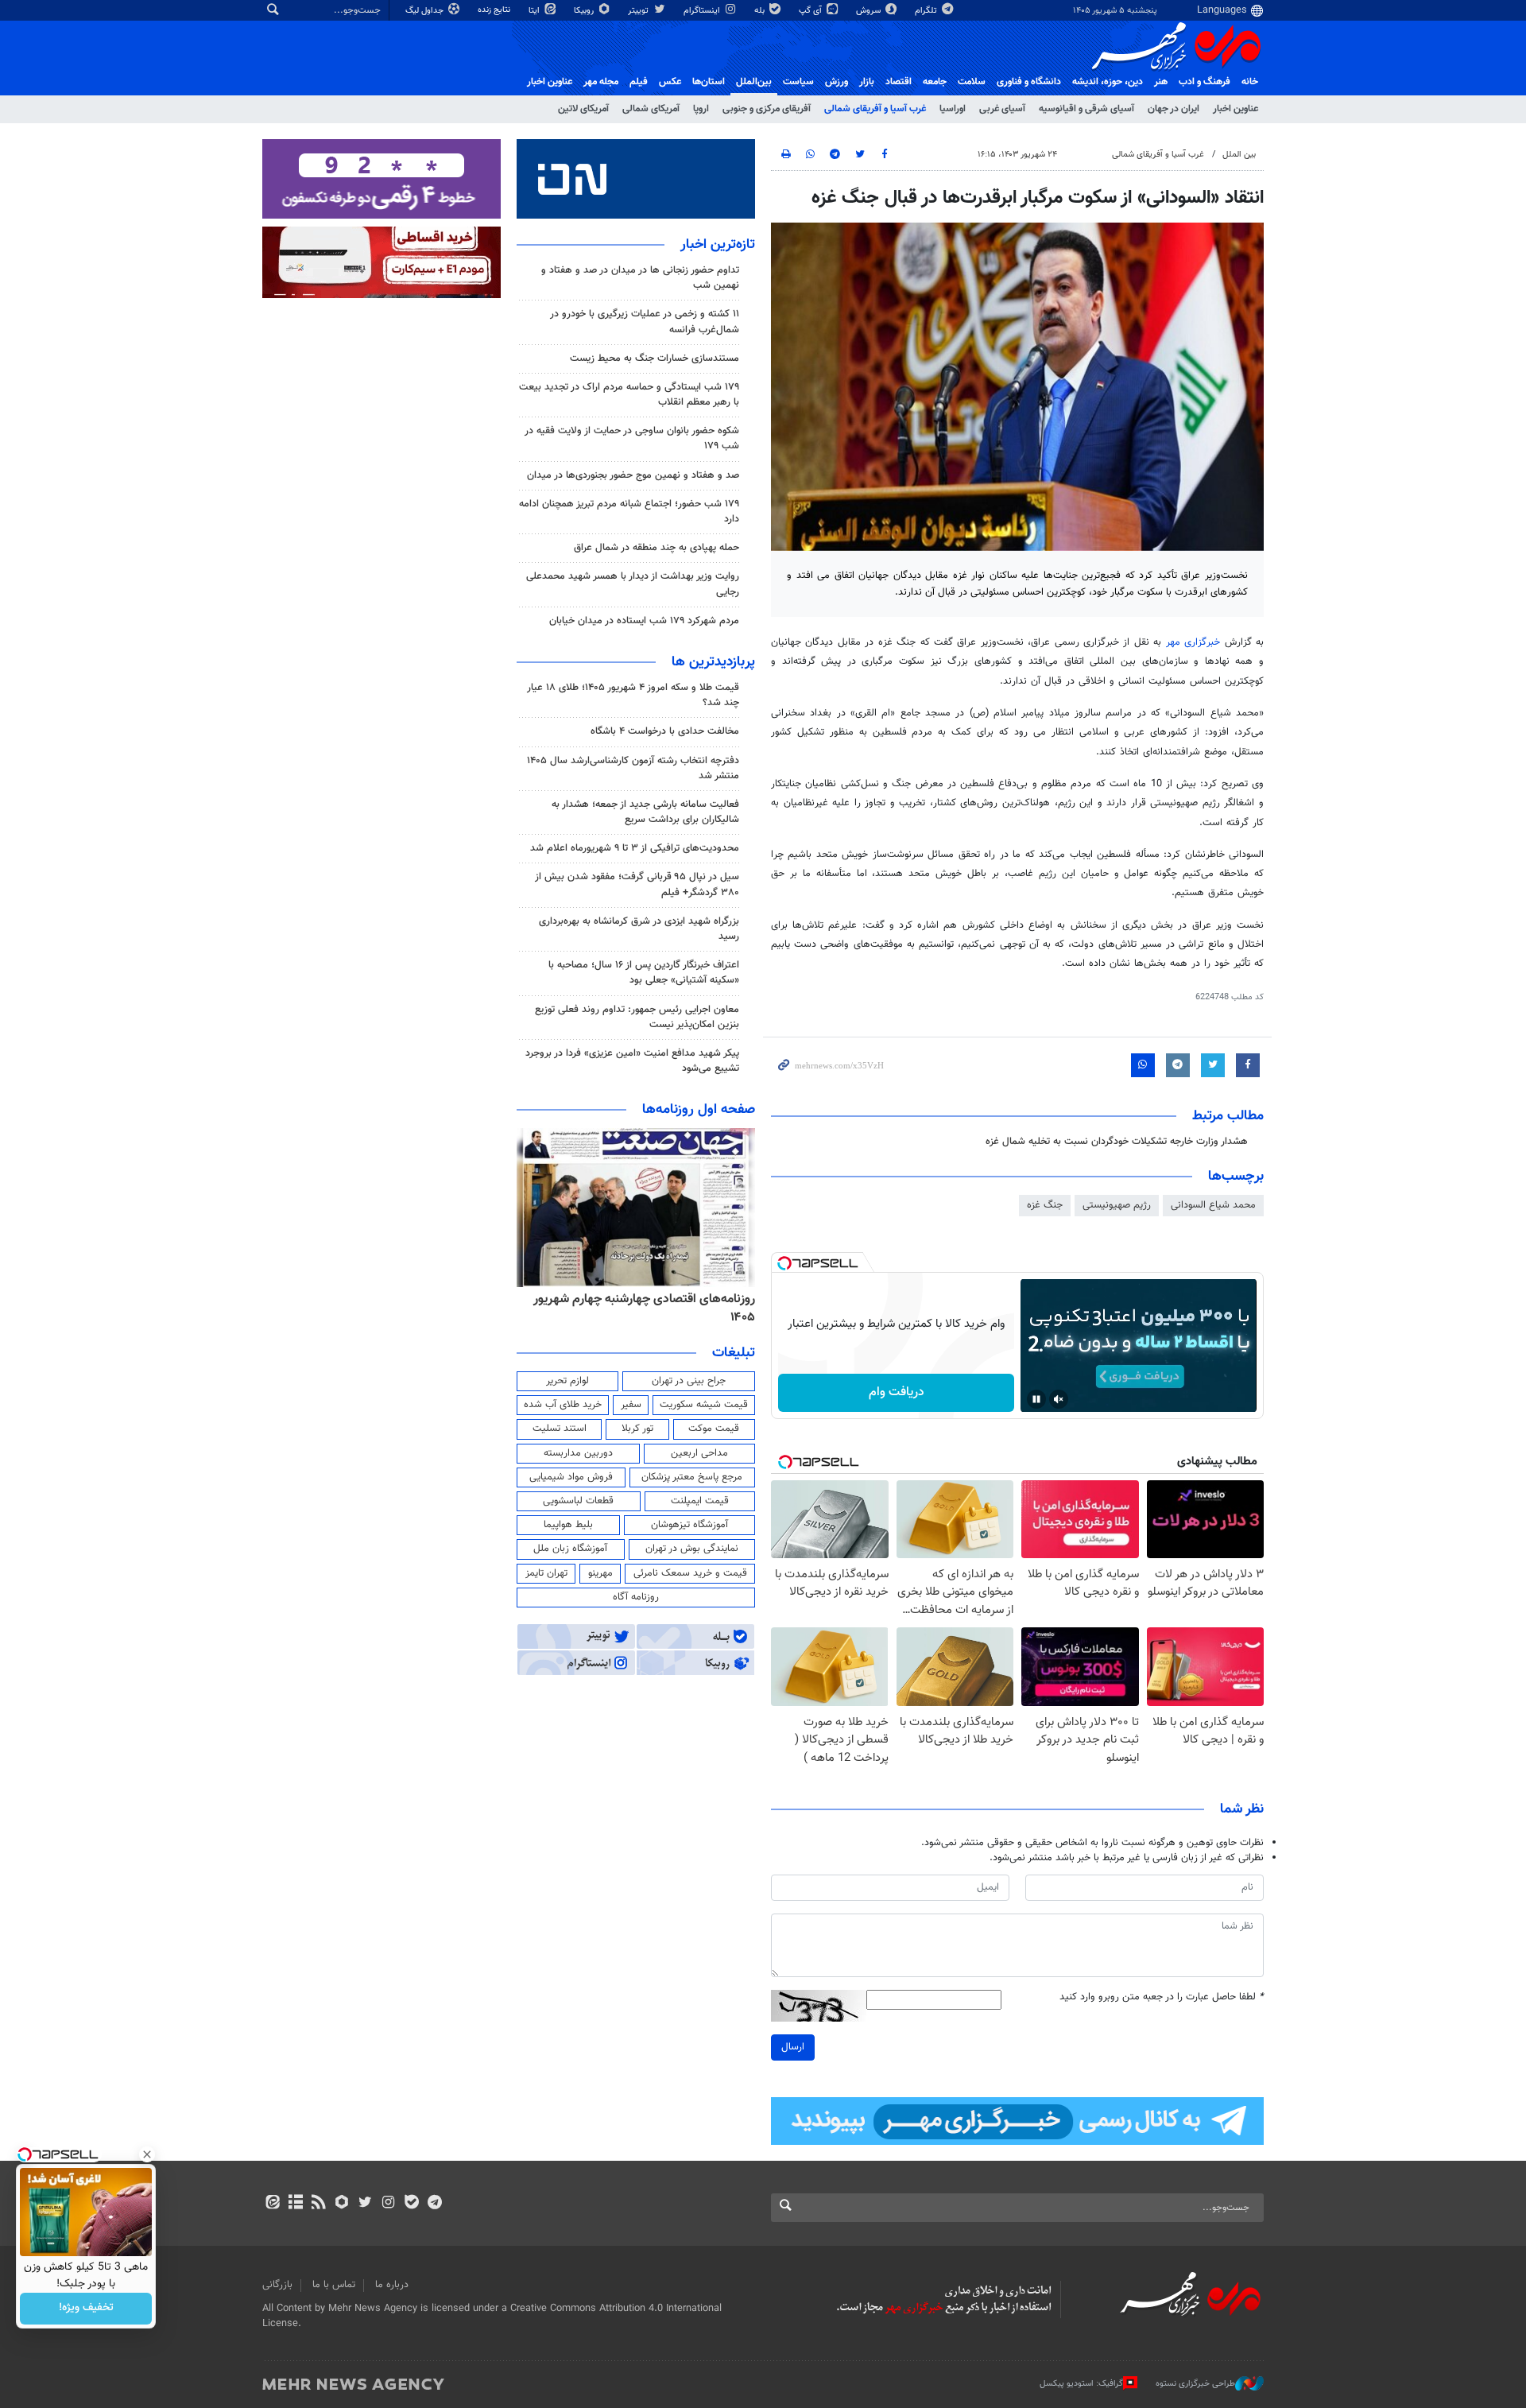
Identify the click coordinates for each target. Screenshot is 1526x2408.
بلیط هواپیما (568, 1525)
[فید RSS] (318, 2204)
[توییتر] (365, 2204)
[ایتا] (272, 2204)
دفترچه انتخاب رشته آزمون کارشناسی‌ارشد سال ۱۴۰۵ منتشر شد (633, 768)
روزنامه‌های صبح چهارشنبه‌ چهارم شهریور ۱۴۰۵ (641, 1299)
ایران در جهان (1174, 109)
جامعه (935, 82)
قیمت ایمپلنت (700, 1501)
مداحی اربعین (699, 1453)
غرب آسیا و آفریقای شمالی (875, 109)
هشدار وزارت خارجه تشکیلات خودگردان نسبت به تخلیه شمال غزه (1117, 1142)
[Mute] (1059, 1399)
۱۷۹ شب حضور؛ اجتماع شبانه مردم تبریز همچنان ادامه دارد (629, 512)
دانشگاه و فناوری (1029, 82)
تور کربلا (637, 1429)
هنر (1161, 82)
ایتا (535, 11)
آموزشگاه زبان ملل (570, 1549)
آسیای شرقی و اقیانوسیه (1086, 109)
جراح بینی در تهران (689, 1381)
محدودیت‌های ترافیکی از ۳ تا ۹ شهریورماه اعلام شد (635, 848)
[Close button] (147, 2154)
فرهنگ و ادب (1205, 82)
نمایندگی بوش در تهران (692, 1549)
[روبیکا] (342, 2204)
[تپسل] (784, 1263)
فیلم (639, 82)
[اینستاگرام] (388, 2204)
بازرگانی (277, 2285)
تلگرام (927, 11)
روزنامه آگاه (636, 1597)
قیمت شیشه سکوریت (704, 1405)
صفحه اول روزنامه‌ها (699, 1110)
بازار (867, 82)
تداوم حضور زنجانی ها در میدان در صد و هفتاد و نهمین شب (640, 278)
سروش (870, 11)
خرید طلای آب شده (563, 1405)
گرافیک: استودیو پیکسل (1081, 2384)
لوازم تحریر (567, 1381)
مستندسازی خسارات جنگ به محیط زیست (655, 359)
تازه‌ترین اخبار (718, 245)
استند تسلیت (560, 1429)
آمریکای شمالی (651, 109)
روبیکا (585, 11)
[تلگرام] (434, 2204)
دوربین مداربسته (578, 1453)
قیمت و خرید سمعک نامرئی (690, 1573)
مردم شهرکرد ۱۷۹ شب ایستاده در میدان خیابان (644, 621)
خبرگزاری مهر (1193, 642)
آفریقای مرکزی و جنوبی (767, 109)
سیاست (798, 82)
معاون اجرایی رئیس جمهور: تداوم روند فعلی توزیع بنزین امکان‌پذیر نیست (637, 1017)
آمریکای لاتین (583, 109)
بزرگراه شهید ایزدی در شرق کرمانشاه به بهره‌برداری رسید (639, 929)
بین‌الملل (754, 82)
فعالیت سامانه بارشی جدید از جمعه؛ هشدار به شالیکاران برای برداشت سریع (645, 812)
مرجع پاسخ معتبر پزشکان (692, 1477)
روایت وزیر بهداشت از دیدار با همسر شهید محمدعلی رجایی (633, 584)
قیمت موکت (714, 1429)
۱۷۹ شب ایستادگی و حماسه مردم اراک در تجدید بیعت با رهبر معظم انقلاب (629, 395)
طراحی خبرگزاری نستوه (1195, 2384)
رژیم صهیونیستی (1117, 1205)
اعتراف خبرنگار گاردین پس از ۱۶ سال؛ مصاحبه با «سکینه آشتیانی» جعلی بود (644, 973)
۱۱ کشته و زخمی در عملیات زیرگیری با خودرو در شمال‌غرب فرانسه (645, 322)
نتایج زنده (495, 10)
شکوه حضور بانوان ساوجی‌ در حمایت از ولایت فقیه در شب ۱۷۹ (632, 438)
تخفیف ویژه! (86, 2309)
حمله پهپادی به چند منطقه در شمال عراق (656, 548)
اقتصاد (899, 82)
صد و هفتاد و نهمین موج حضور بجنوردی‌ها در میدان (633, 475)
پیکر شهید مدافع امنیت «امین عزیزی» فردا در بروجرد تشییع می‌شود (632, 1061)
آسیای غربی (1002, 109)
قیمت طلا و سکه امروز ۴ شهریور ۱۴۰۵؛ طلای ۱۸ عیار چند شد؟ (633, 695)
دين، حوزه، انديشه (1108, 82)
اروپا (701, 109)
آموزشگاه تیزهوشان (689, 1525)
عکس (670, 82)
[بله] (411, 2204)
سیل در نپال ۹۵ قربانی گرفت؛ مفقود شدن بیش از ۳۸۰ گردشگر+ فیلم (637, 884)
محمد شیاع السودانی (1213, 1205)
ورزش (837, 82)
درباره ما (392, 2285)
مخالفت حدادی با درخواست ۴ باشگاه (665, 731)
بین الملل (1239, 155)
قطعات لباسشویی (578, 1501)
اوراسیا (953, 109)
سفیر (631, 1405)
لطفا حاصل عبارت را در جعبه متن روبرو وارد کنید (1162, 1997)
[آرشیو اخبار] (295, 2204)
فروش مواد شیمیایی (571, 1477)
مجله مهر (601, 82)
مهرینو (600, 1573)
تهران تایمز (546, 1573)
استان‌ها (709, 82)
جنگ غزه (1045, 1205)
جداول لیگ (426, 11)
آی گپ (811, 11)
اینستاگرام (703, 11)
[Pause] (1036, 1399)
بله (761, 11)
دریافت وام (897, 1392)
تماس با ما (334, 2285)
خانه (1250, 82)
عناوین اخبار (1236, 109)
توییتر (639, 11)
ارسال (793, 2047)
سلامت (972, 82)
